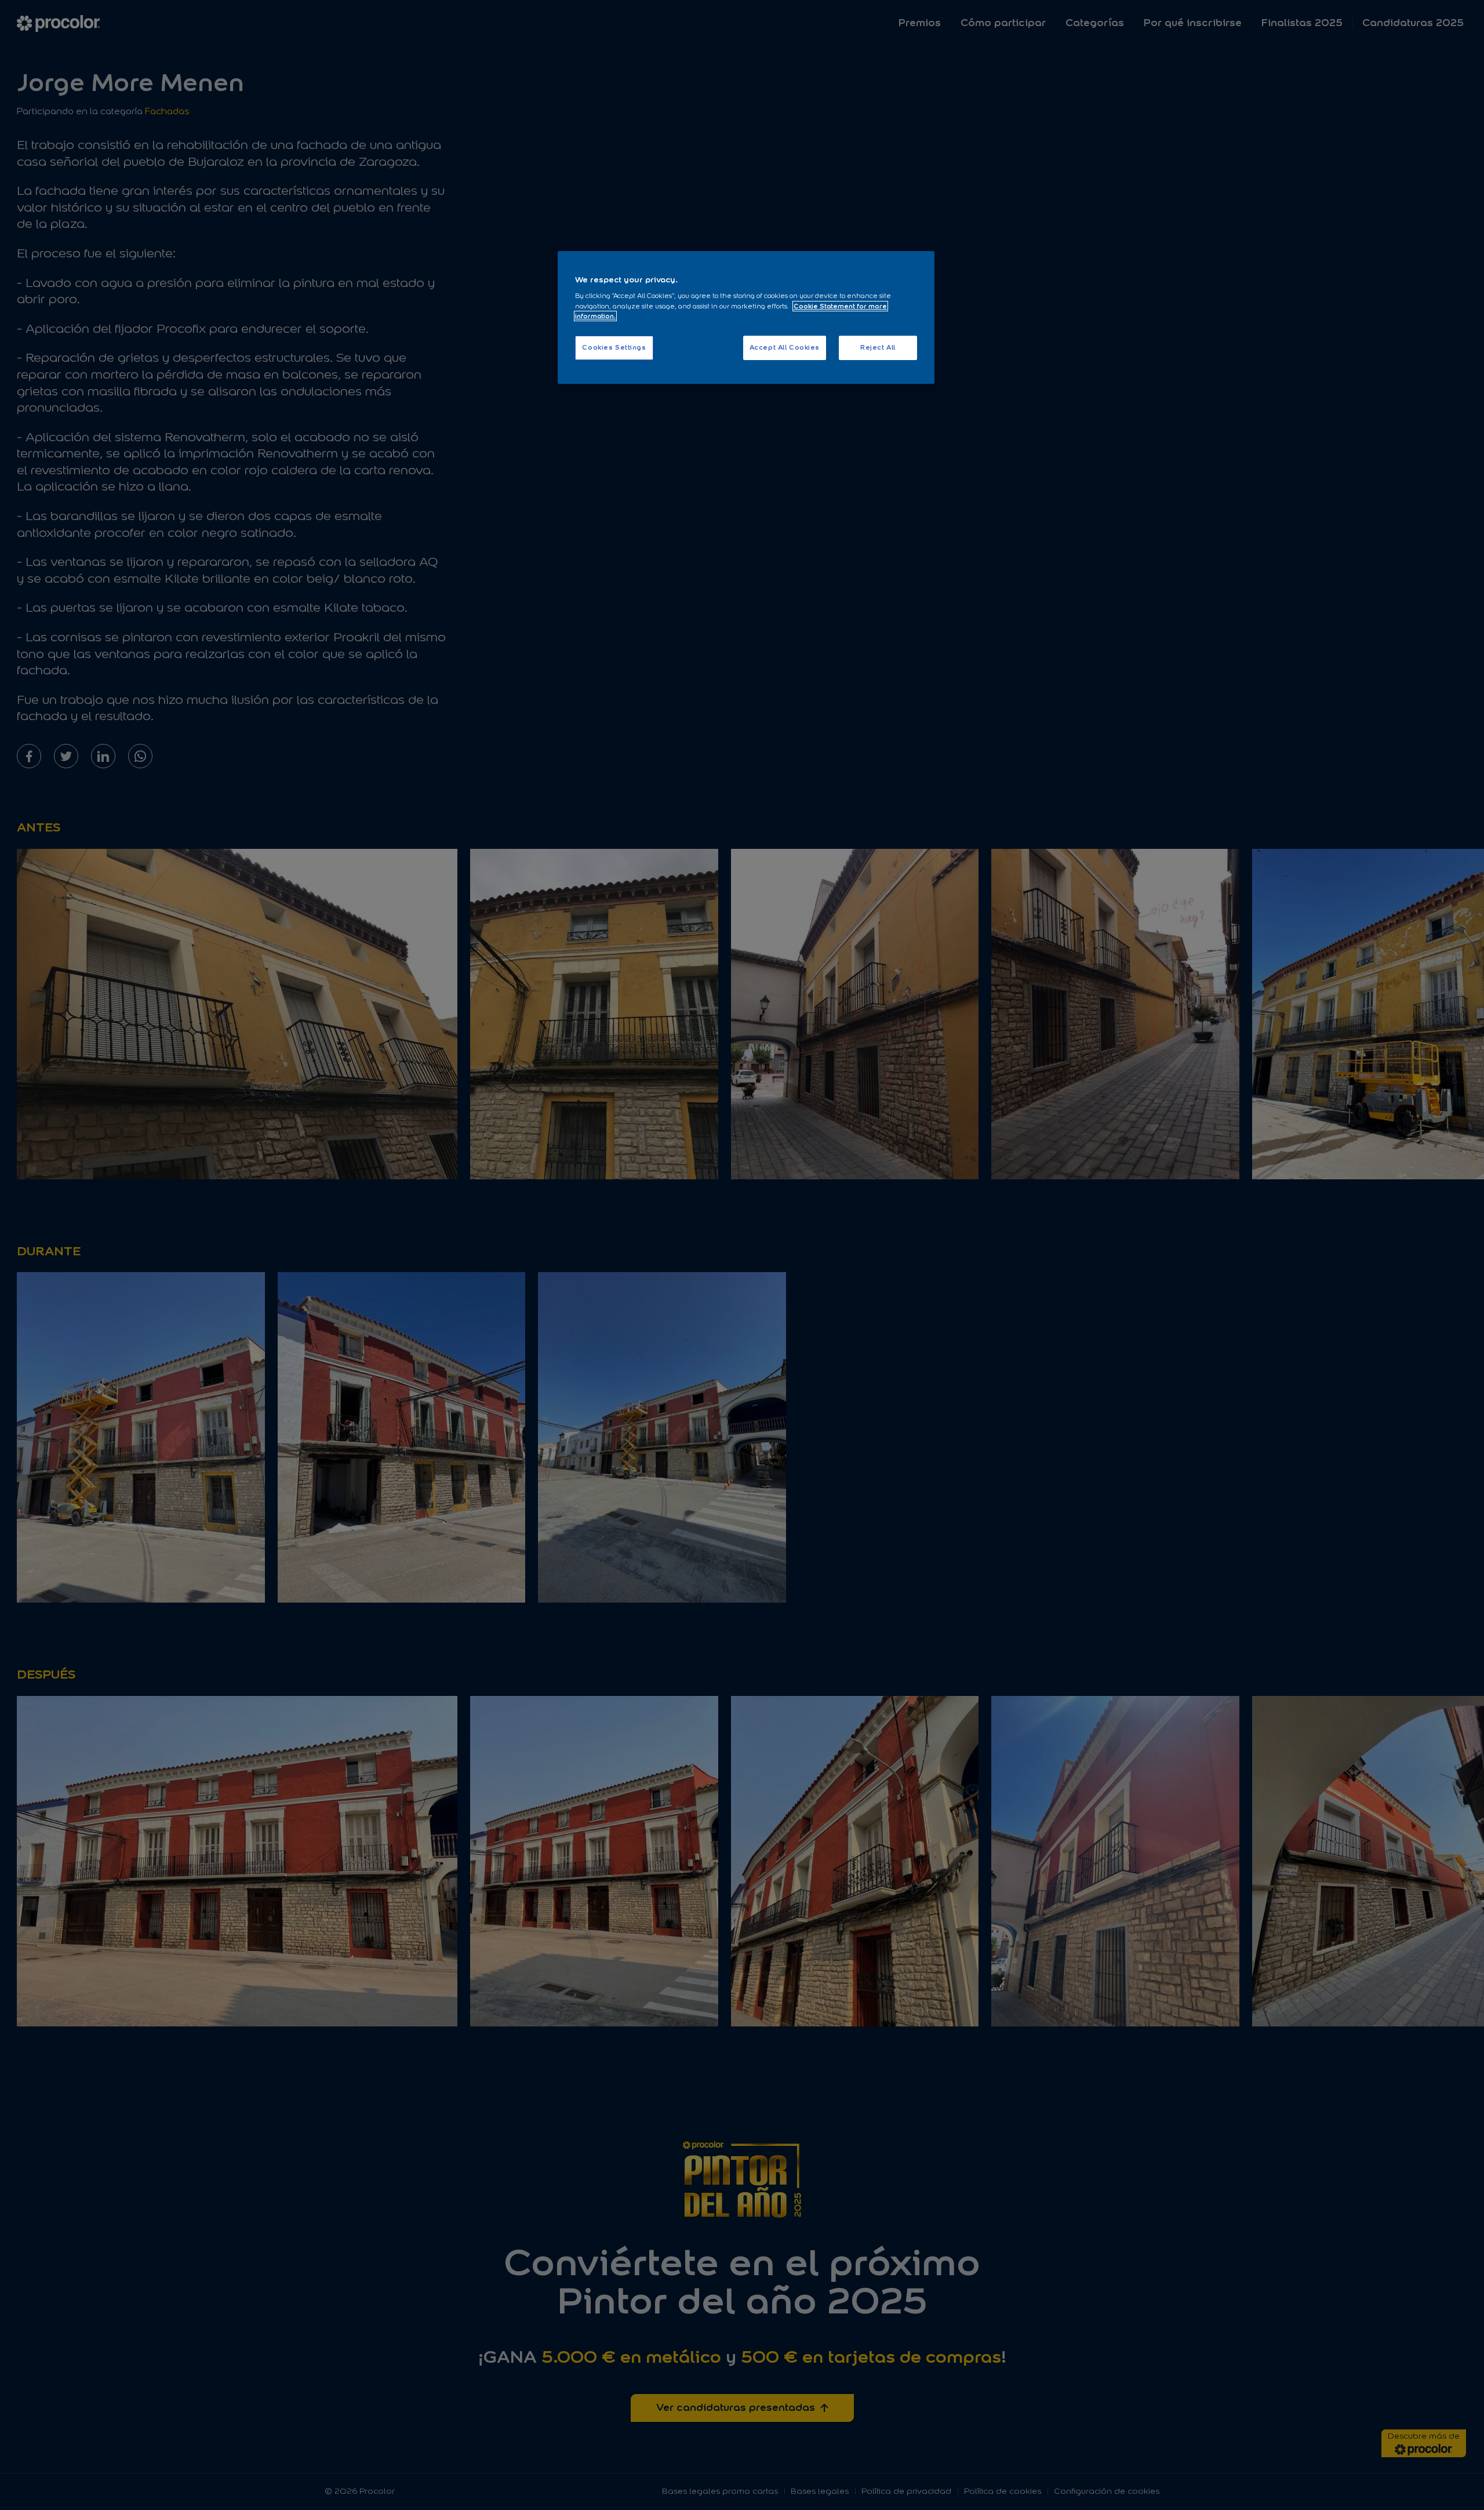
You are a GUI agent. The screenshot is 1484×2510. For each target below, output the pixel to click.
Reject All (878, 347)
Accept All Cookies (785, 347)
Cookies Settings (614, 347)
